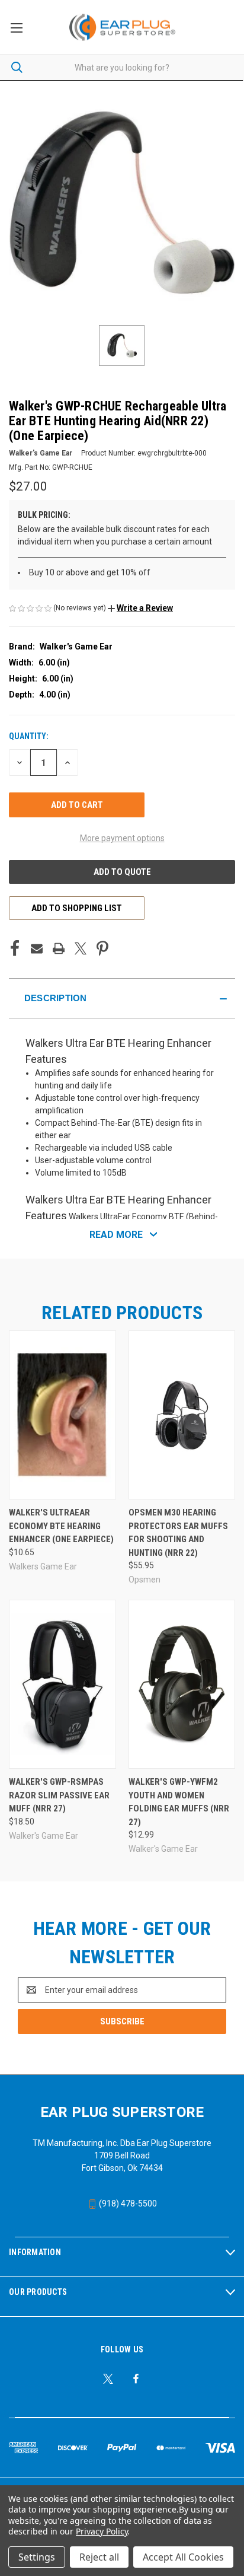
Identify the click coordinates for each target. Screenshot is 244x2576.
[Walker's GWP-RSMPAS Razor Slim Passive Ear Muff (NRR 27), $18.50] (62, 1684)
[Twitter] (81, 948)
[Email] (37, 948)
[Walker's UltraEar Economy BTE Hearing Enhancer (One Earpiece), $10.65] (62, 1415)
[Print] (59, 948)
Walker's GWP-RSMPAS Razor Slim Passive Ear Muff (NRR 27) (59, 1795)
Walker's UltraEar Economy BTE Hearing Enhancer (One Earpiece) (61, 1526)
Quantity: (29, 736)
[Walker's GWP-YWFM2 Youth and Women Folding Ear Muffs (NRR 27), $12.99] (182, 1684)
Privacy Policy (102, 2531)
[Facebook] (15, 948)
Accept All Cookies (183, 2557)
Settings (37, 2557)
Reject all (99, 2557)
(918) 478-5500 (127, 2204)
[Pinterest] (102, 948)
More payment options (122, 838)
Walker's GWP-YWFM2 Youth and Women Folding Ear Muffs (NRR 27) (179, 1802)
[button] (140, 608)
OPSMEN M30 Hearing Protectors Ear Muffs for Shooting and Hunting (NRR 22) (178, 1533)
